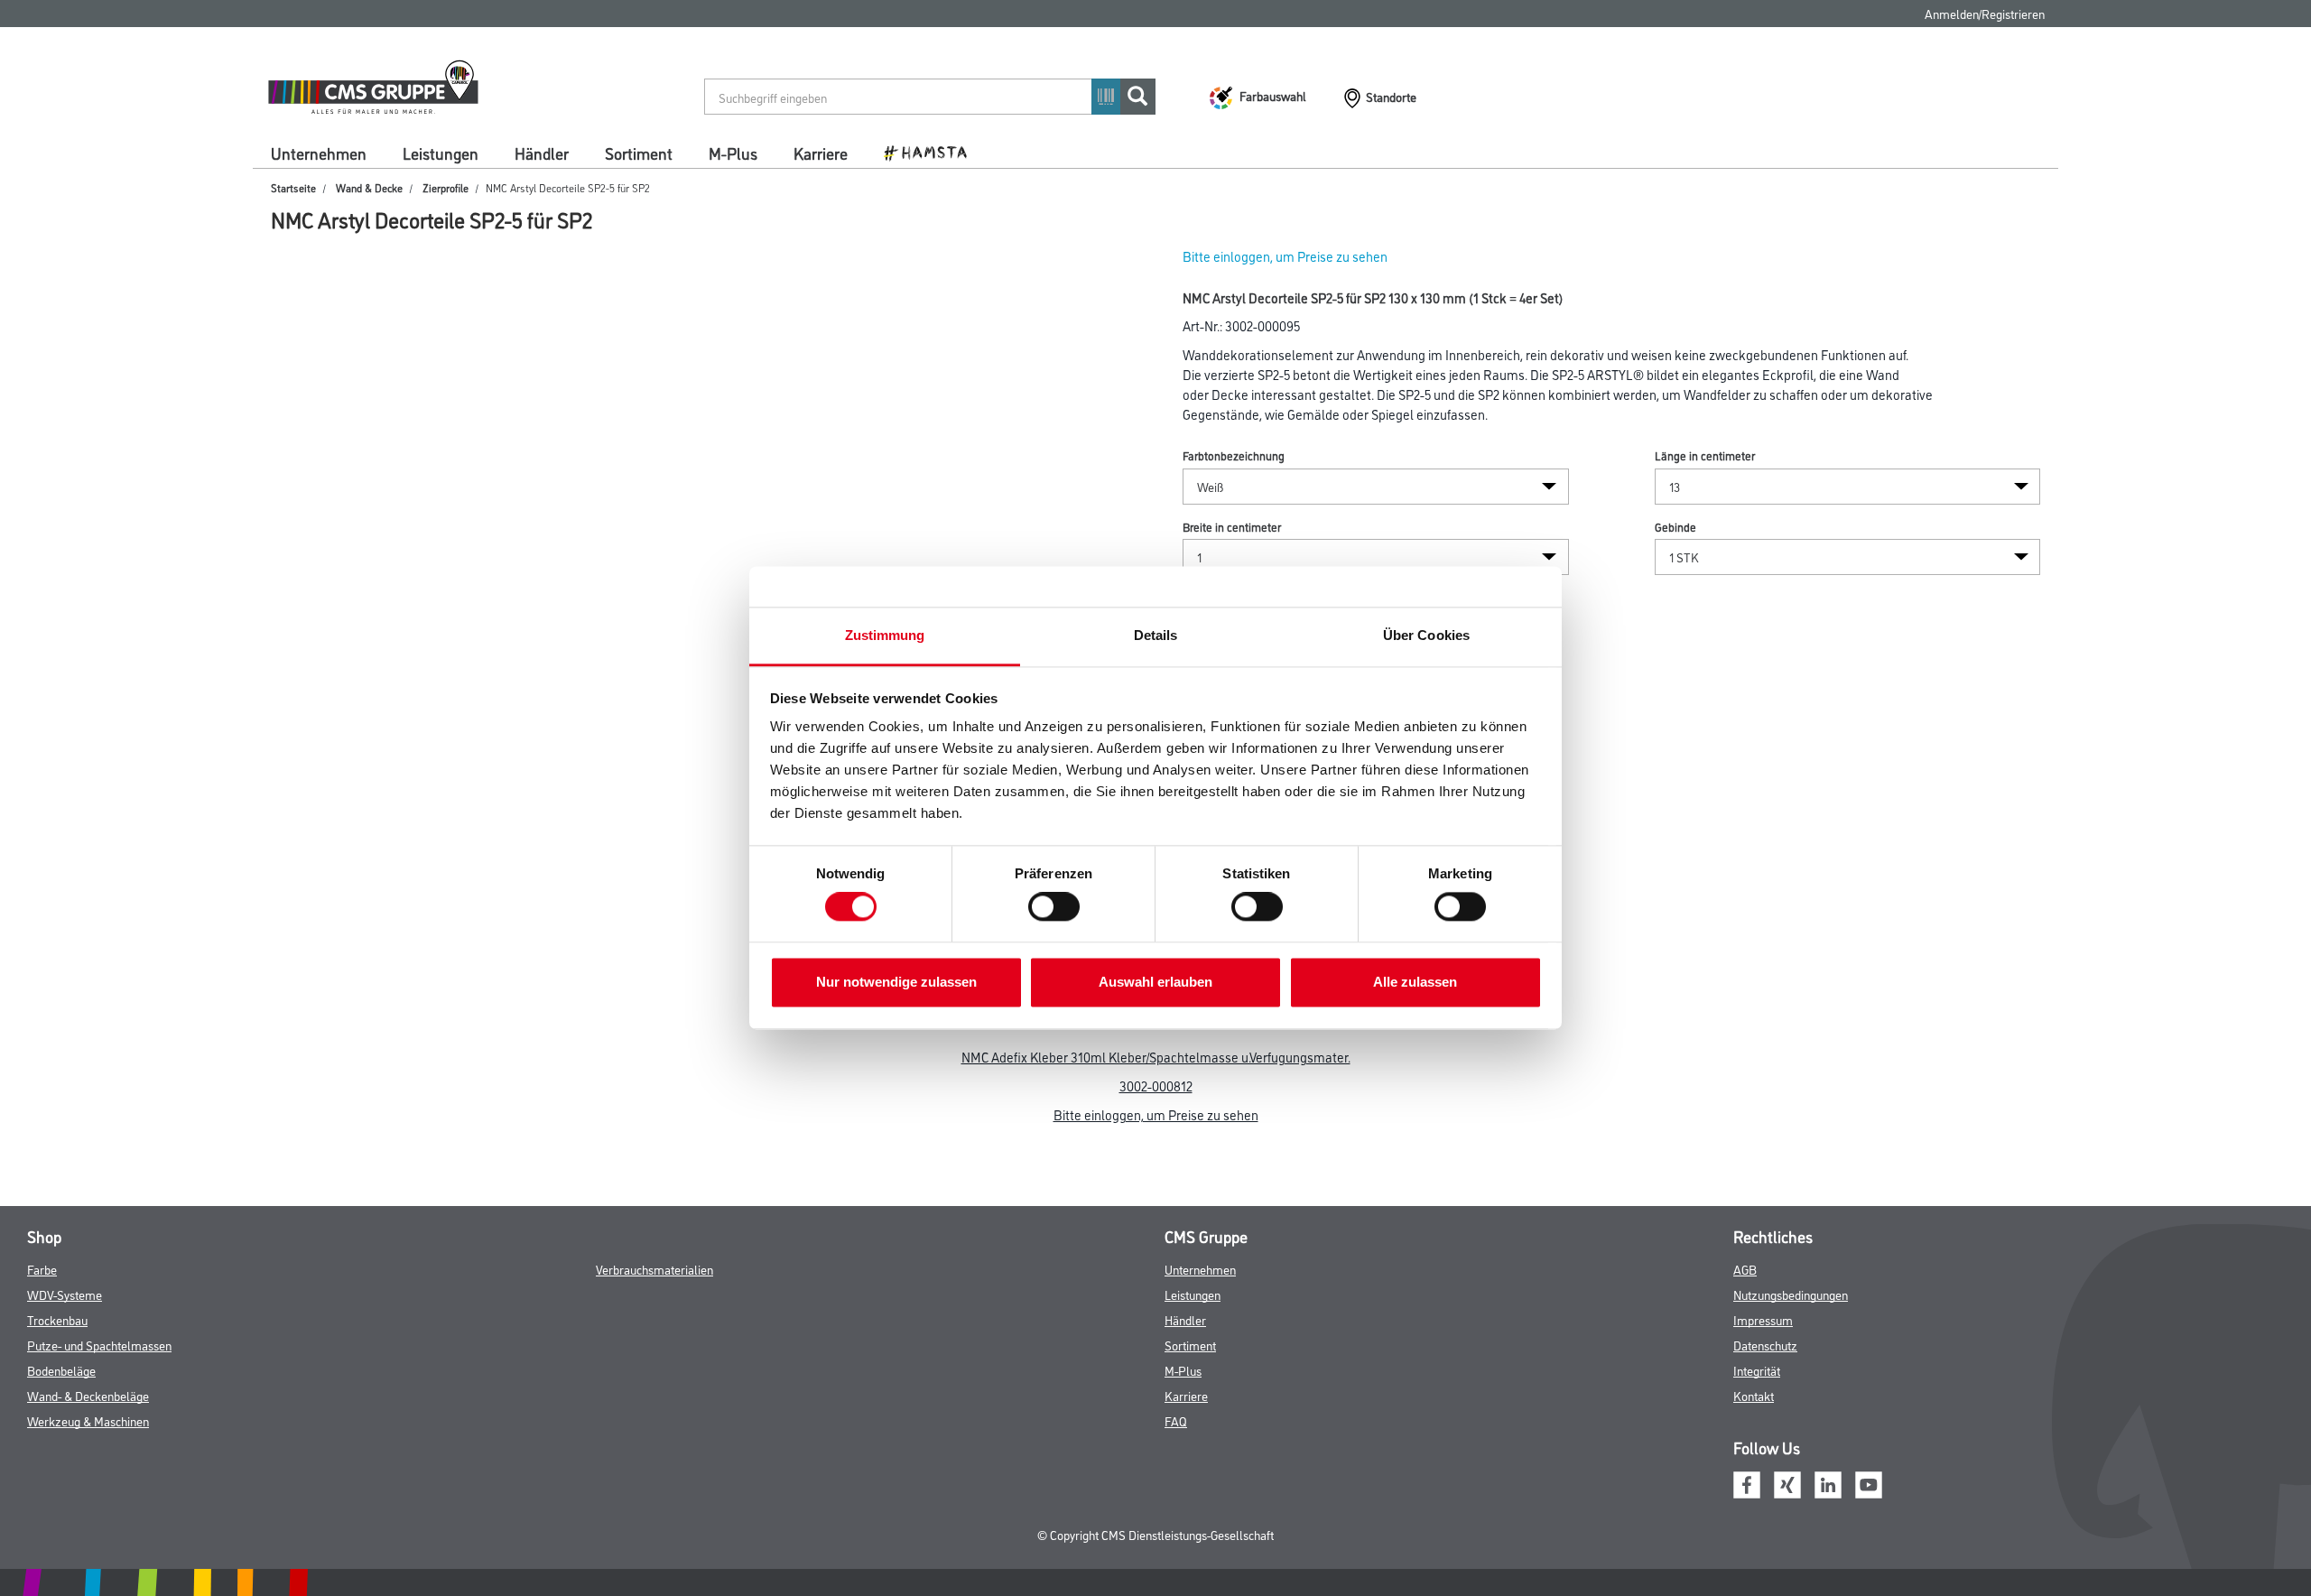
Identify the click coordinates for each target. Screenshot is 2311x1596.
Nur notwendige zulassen (896, 982)
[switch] (1058, 907)
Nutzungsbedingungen (1791, 1294)
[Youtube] (1869, 1482)
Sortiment (639, 153)
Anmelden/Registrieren (1985, 13)
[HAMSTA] (932, 152)
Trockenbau (57, 1319)
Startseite (293, 187)
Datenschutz (1765, 1345)
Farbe (42, 1269)
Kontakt (1754, 1395)
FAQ (1176, 1420)
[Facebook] (1747, 1482)
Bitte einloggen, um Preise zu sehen (1285, 256)
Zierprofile (445, 187)
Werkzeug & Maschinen (88, 1420)
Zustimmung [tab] (885, 635)
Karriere (821, 153)
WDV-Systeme (65, 1294)
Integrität (1757, 1370)
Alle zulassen (1415, 982)
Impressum (1763, 1319)
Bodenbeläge (61, 1370)
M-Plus (733, 153)
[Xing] (1787, 1482)
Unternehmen (319, 153)
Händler (542, 153)
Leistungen (441, 153)
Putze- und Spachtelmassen (99, 1345)
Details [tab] (1156, 635)
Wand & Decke (369, 187)
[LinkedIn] (1828, 1482)
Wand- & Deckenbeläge (88, 1395)
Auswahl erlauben (1155, 982)
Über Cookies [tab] (1426, 635)
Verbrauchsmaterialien (654, 1269)
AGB (1745, 1269)
